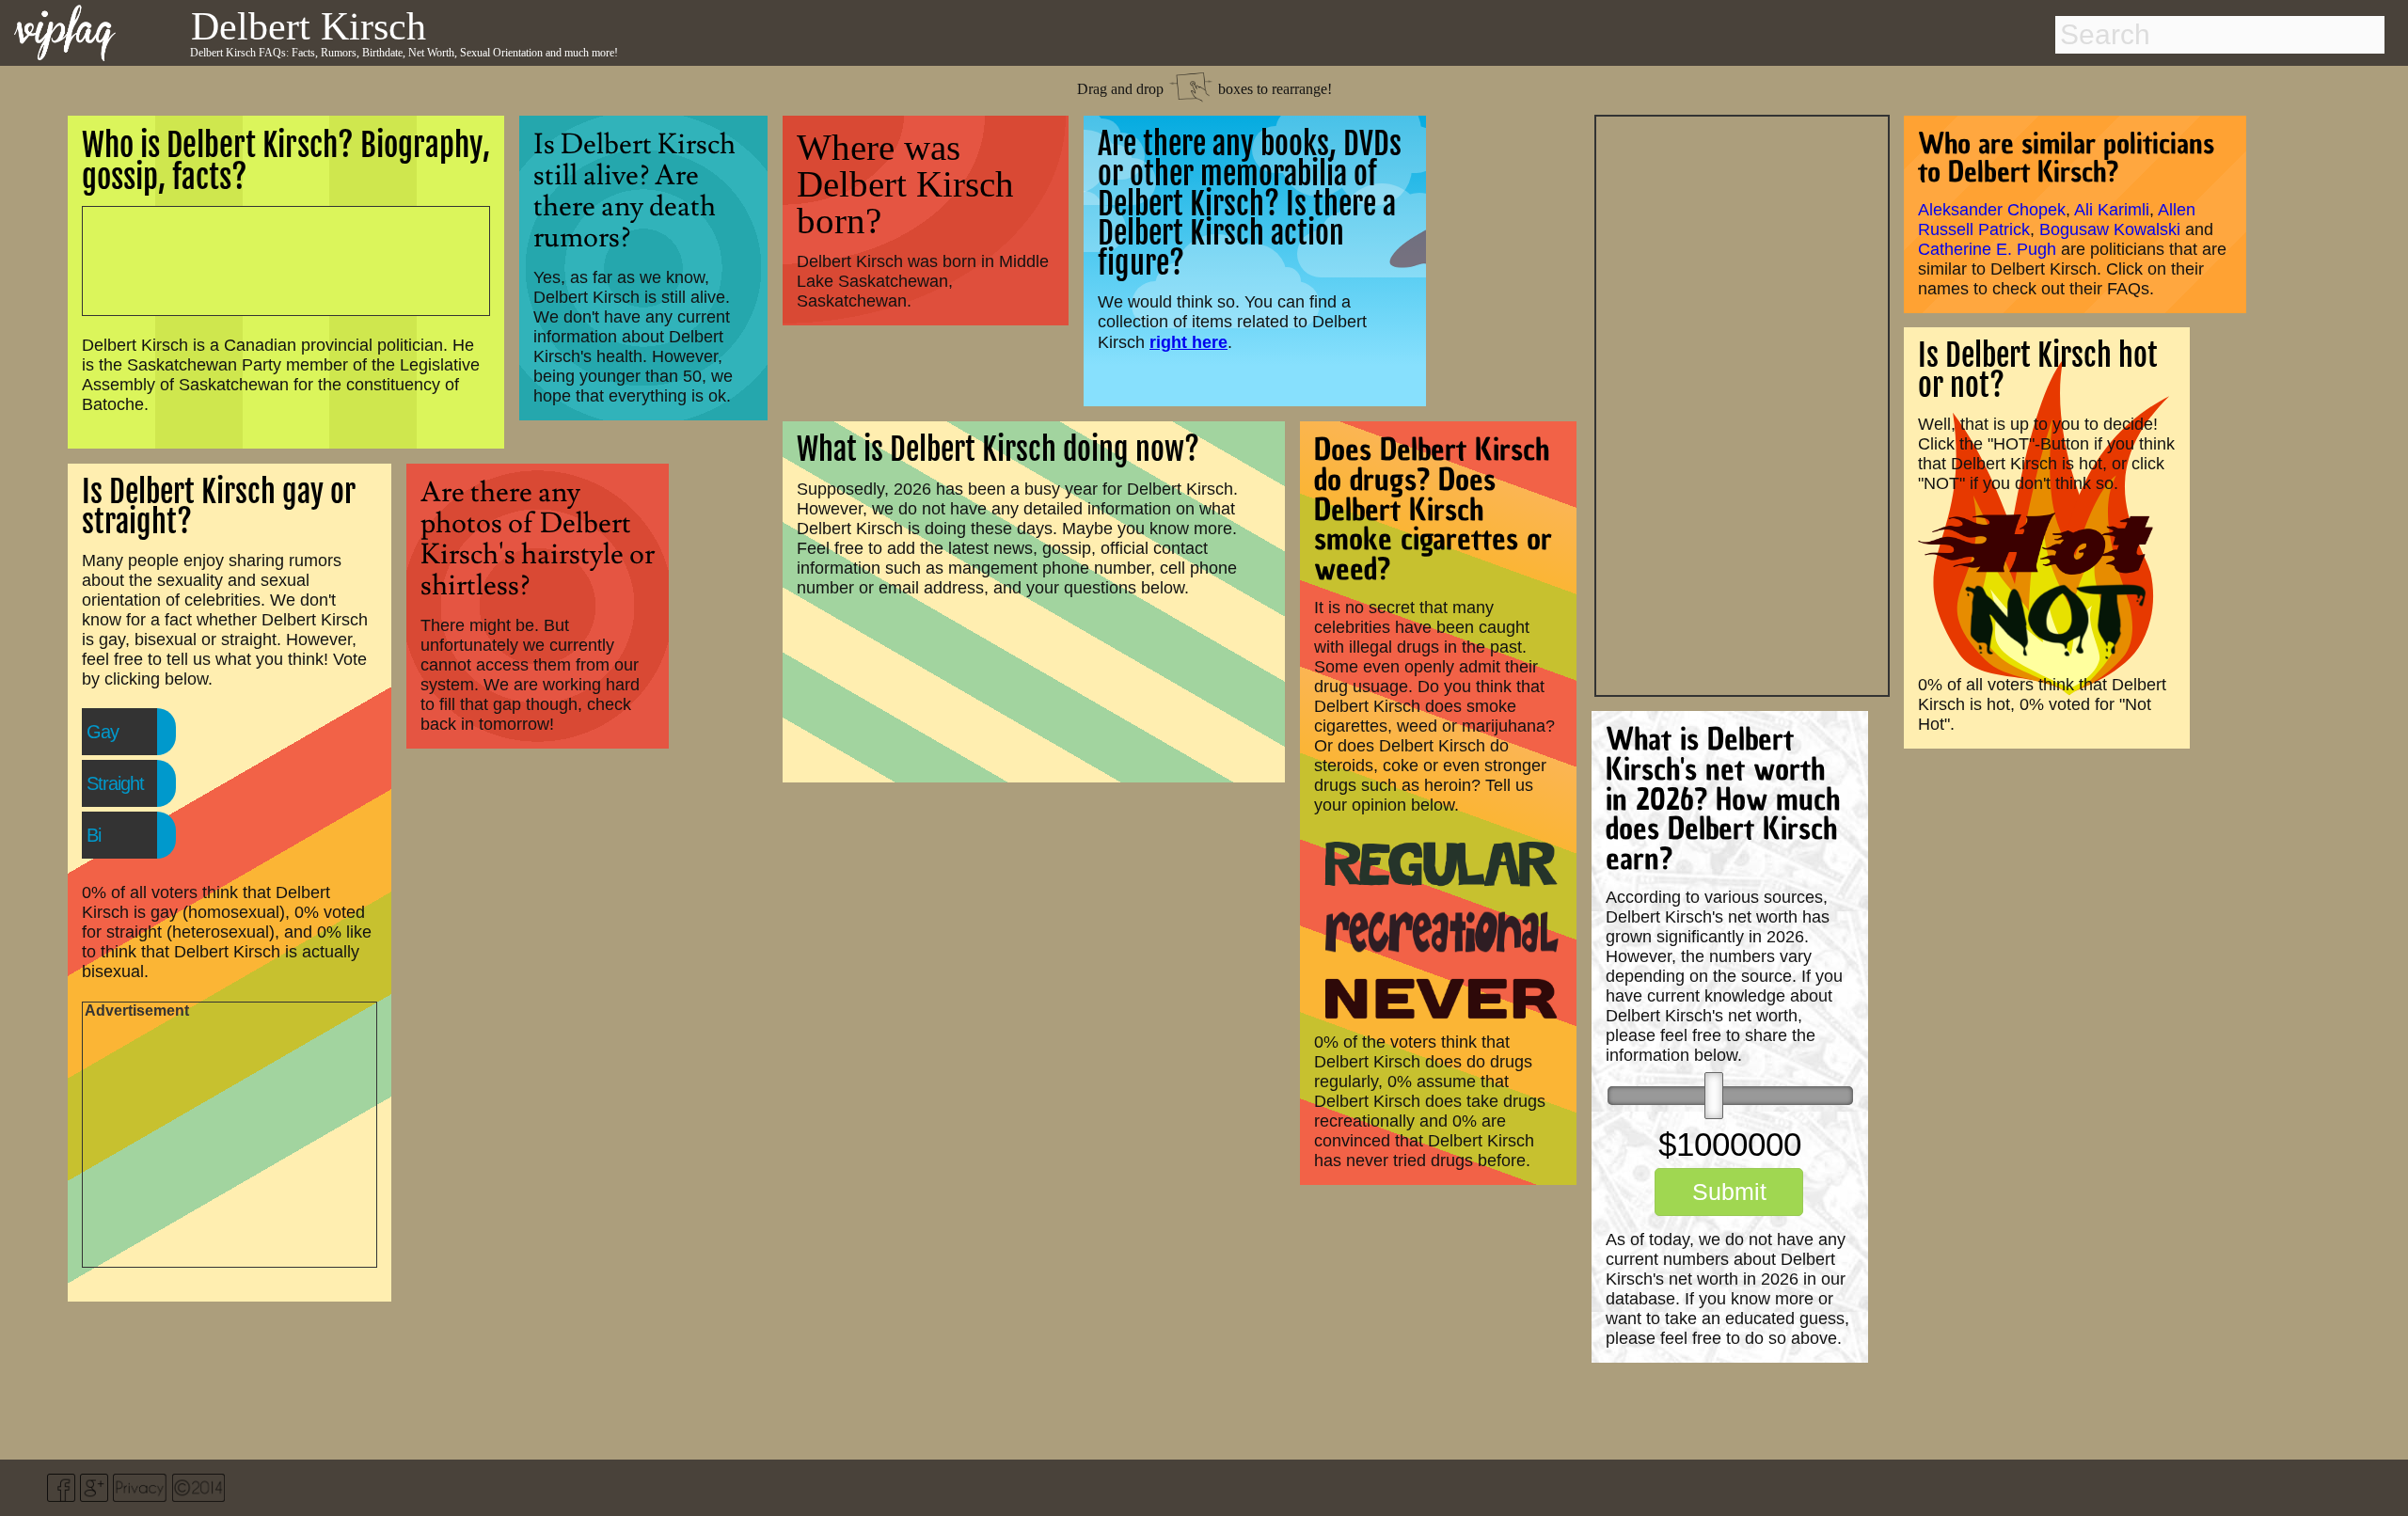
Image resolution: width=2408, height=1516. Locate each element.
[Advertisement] (1742, 403)
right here (1188, 342)
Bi (94, 835)
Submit (1729, 1192)
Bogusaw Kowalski (2110, 229)
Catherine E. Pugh (1987, 249)
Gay (103, 732)
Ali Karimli (2112, 210)
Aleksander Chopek (1992, 210)
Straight (115, 783)
